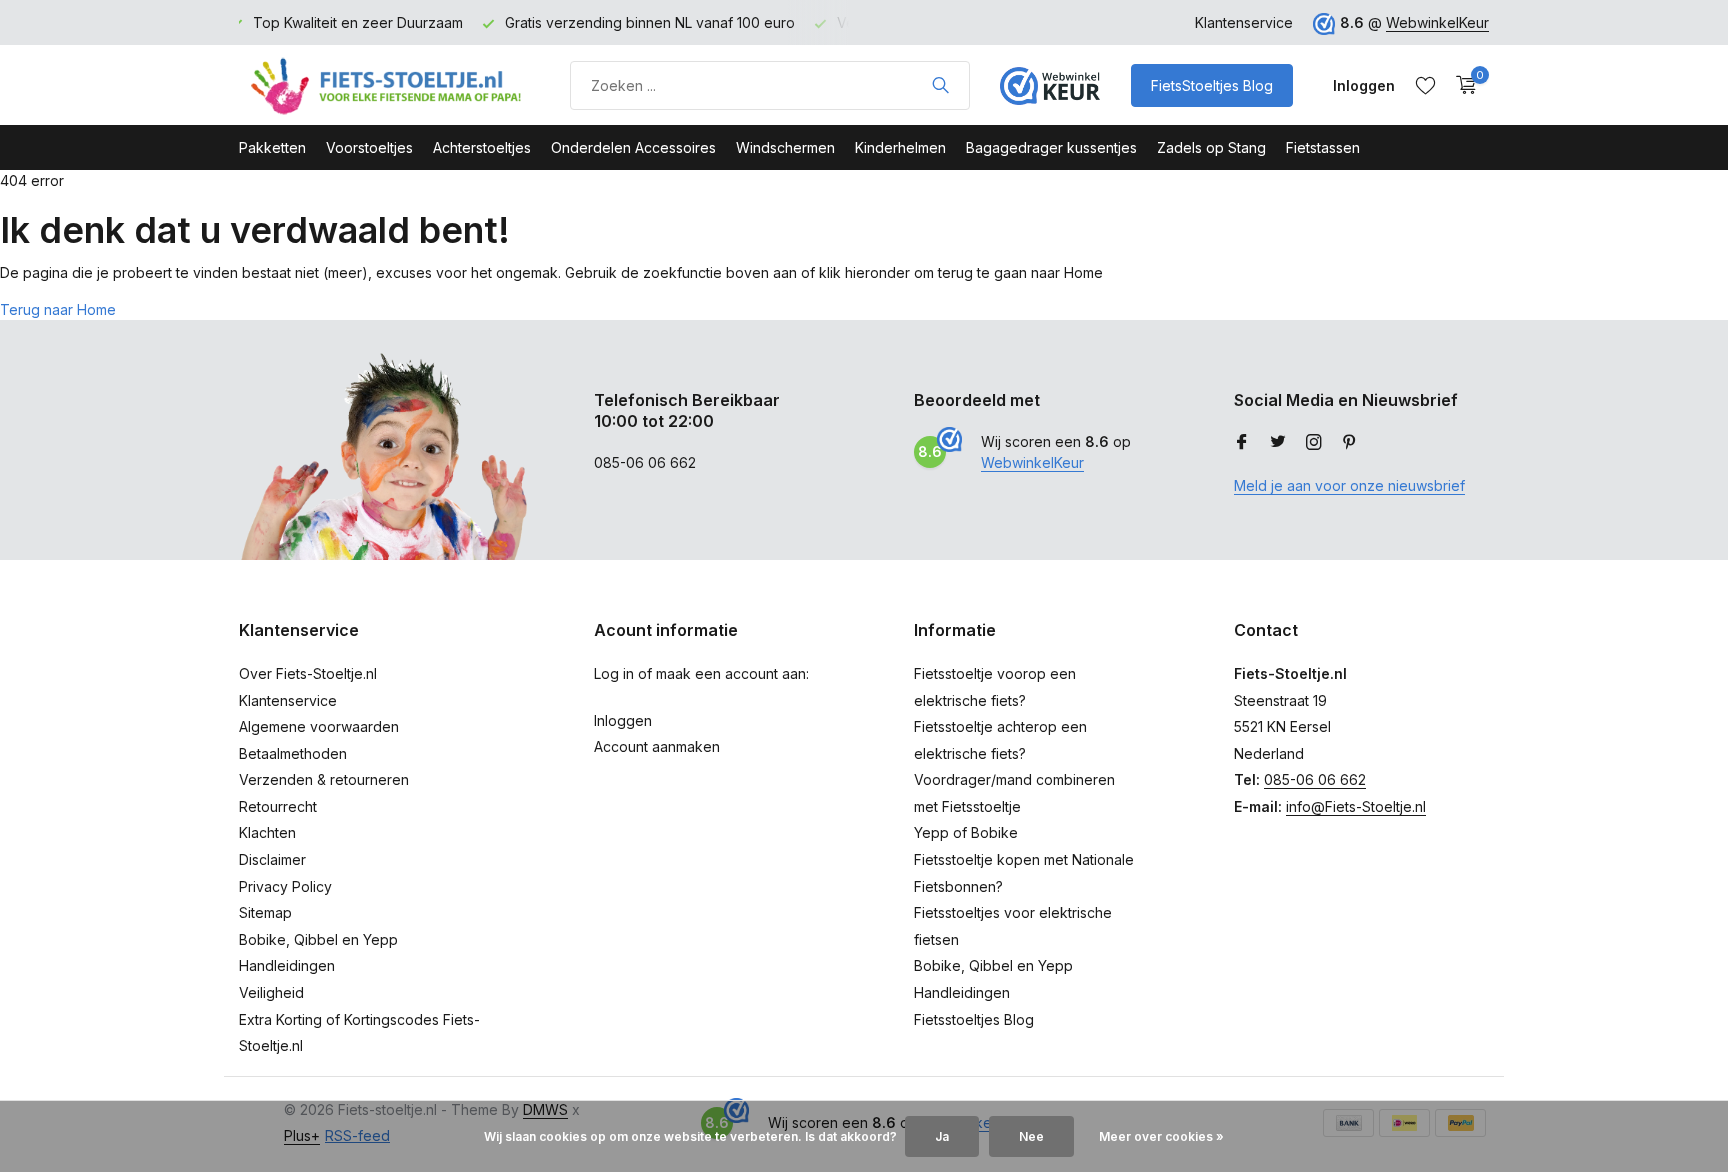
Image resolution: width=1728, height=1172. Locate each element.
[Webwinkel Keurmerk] (1050, 85)
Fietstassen (1323, 147)
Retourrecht (278, 806)
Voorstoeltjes (369, 147)
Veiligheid (271, 992)
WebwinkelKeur (1437, 22)
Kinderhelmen (900, 147)
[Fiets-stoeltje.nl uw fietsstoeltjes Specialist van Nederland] (389, 85)
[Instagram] (1314, 443)
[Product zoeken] (940, 85)
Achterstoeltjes (482, 147)
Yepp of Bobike (966, 832)
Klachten (267, 832)
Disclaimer (272, 859)
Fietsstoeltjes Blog (974, 1019)
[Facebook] (1242, 443)
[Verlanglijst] (1425, 85)
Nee (1031, 1136)
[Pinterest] (1350, 443)
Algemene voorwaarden (319, 726)
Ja (942, 1136)
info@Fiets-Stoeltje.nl (1356, 806)
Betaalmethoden (293, 753)
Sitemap (265, 912)
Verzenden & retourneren (324, 779)
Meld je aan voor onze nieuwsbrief (1349, 485)
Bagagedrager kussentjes (1051, 147)
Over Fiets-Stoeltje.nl (308, 673)
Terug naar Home (58, 309)
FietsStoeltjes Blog (1212, 85)
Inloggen (623, 720)
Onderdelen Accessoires (633, 147)
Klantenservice (1244, 22)
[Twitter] (1278, 443)
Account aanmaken (657, 746)
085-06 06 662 (1315, 779)
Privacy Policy (285, 886)
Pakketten (272, 147)
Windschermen (785, 147)
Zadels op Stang (1211, 147)
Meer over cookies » (1161, 1136)
